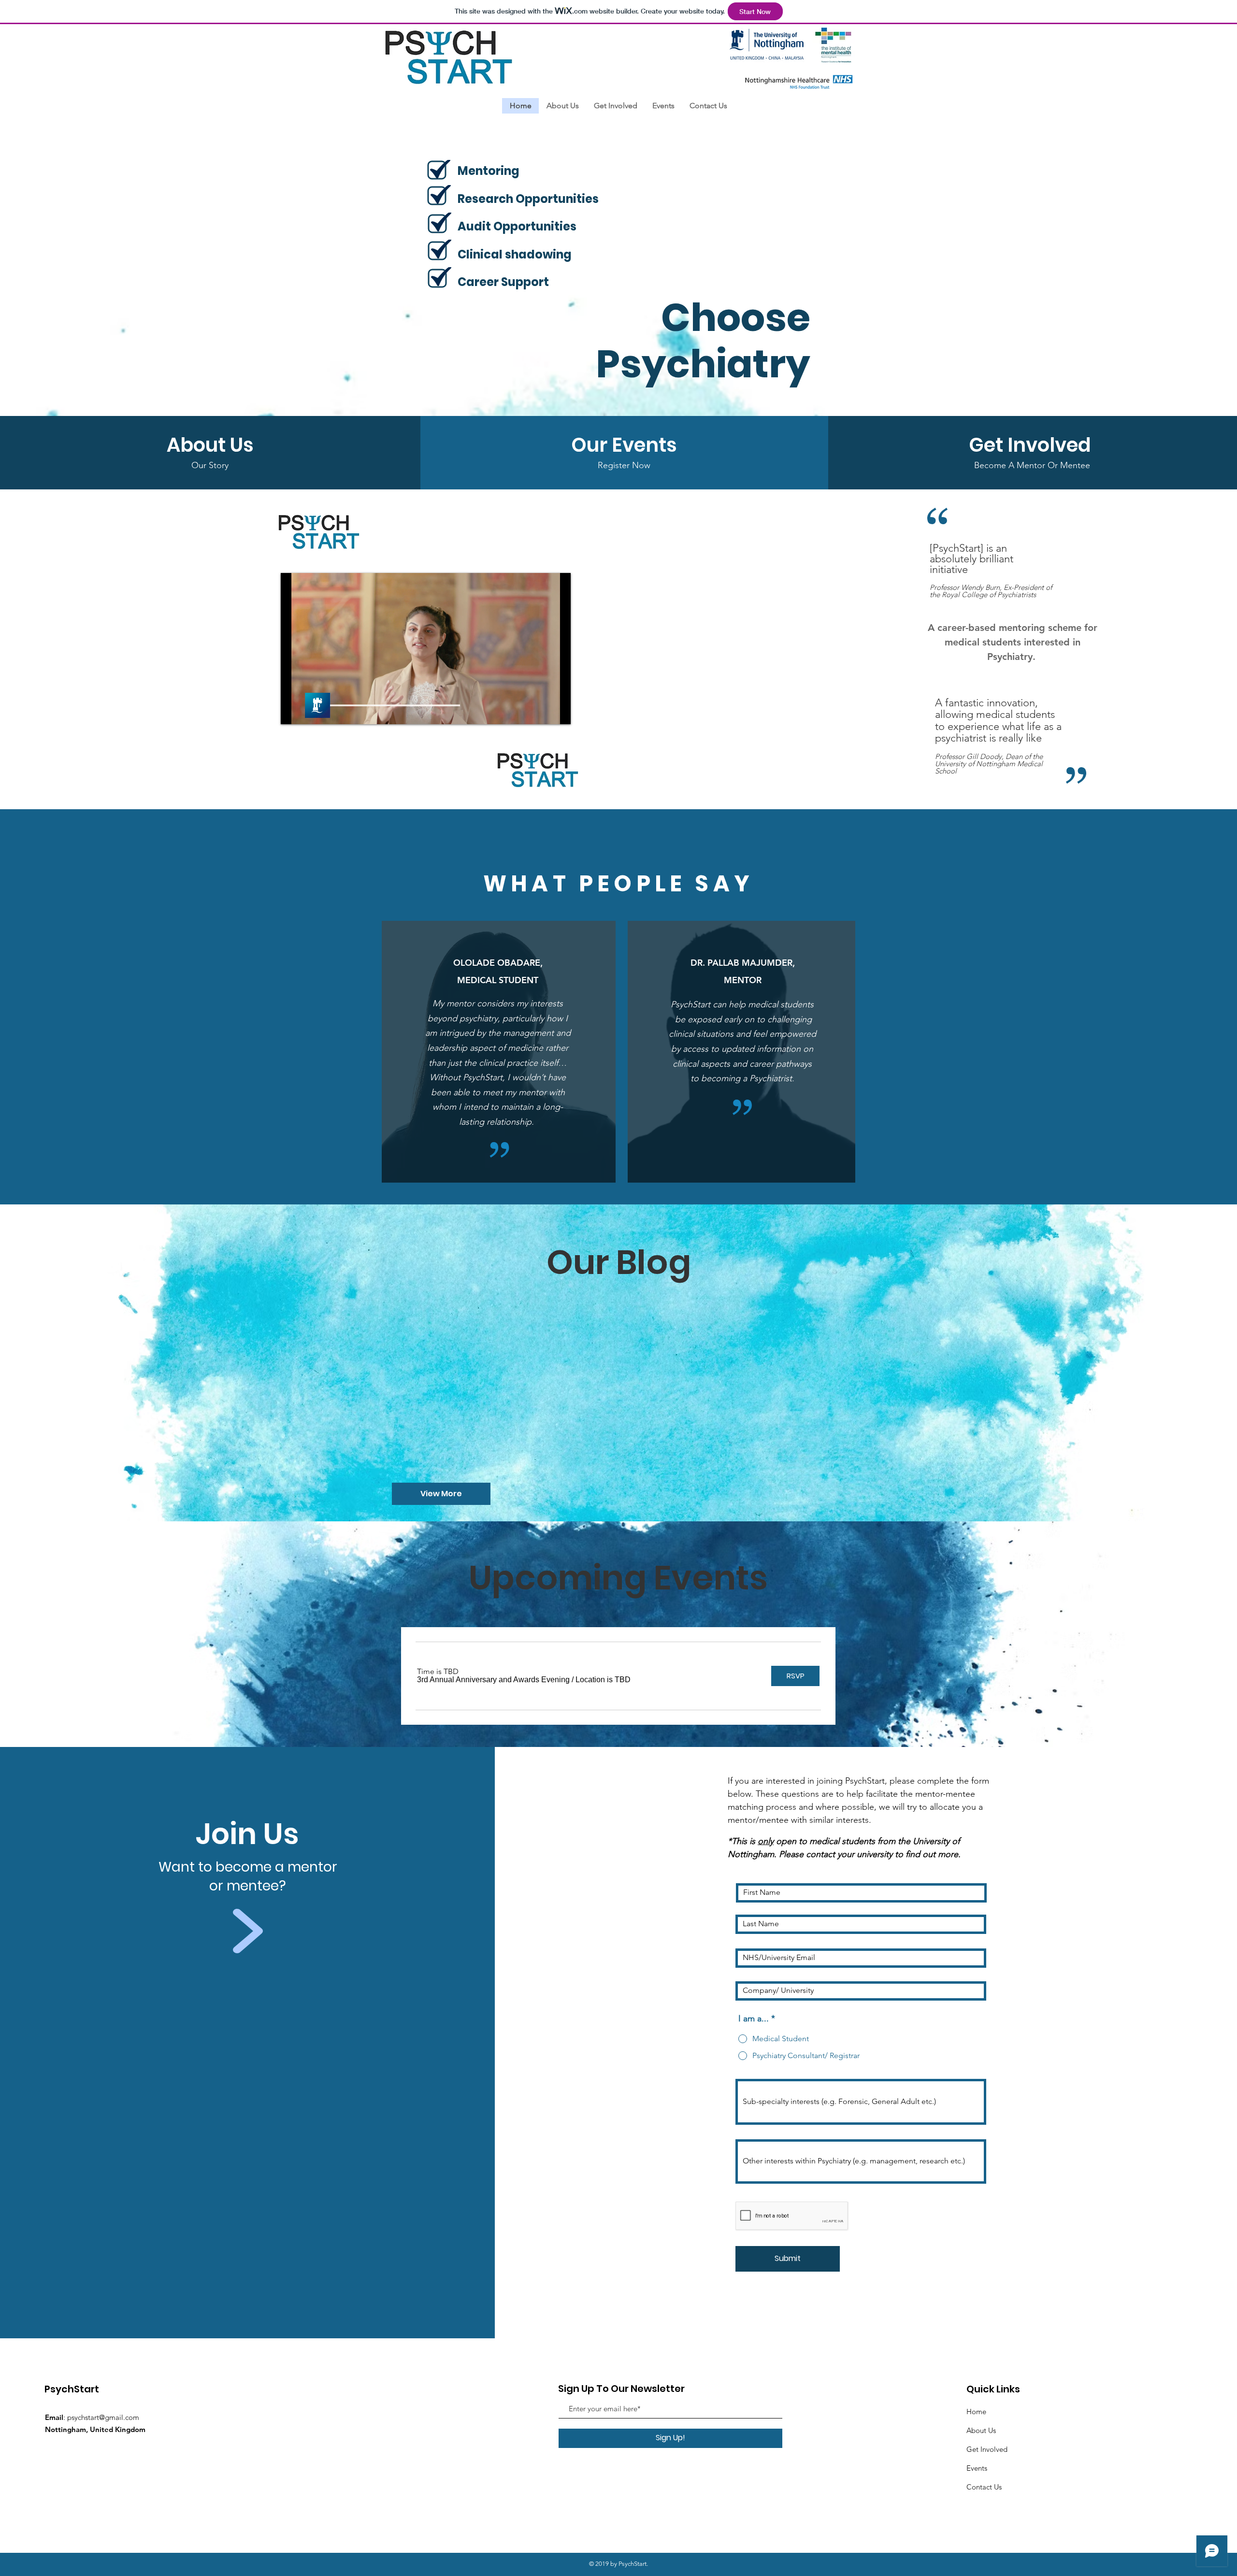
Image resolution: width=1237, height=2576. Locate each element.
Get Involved (987, 2449)
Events (977, 2468)
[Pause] (293, 711)
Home (976, 2411)
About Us (981, 2430)
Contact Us (984, 2487)
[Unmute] (310, 711)
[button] (493, 1680)
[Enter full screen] (558, 711)
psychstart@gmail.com (103, 2417)
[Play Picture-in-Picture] (541, 711)
